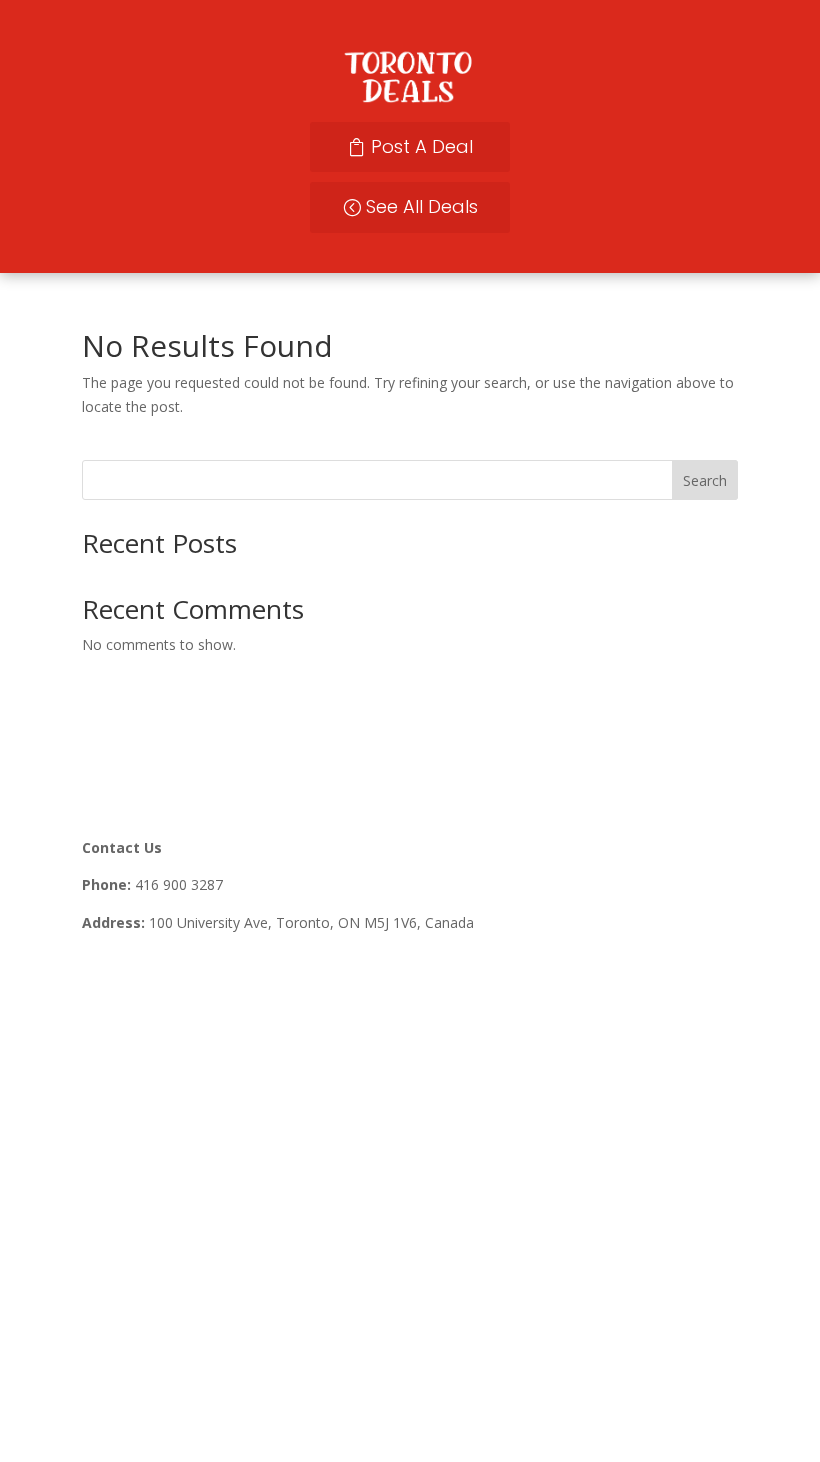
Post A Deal (422, 146)
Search (705, 480)
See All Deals (422, 206)
